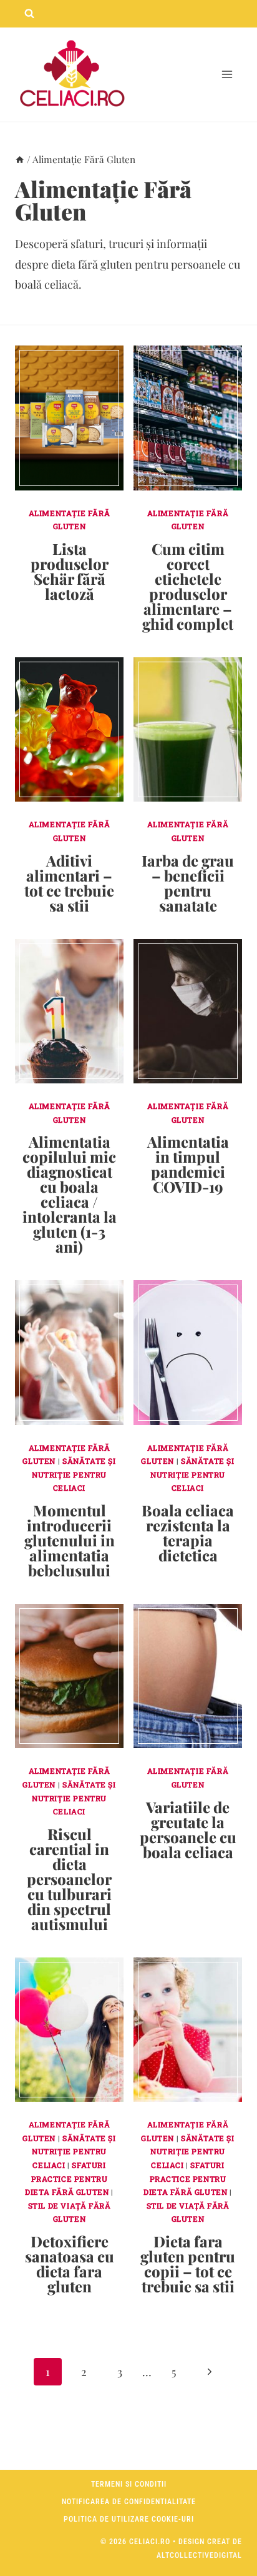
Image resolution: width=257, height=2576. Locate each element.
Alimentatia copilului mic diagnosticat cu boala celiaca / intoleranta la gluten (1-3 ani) (70, 1194)
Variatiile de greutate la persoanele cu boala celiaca (188, 1829)
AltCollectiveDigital (199, 2555)
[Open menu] (227, 75)
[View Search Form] (29, 14)
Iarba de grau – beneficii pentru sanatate (188, 883)
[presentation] (69, 418)
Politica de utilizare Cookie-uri (129, 2519)
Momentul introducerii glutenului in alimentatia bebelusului (70, 1540)
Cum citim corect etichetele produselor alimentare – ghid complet (188, 586)
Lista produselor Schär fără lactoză (70, 571)
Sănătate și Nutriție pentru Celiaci (74, 1474)
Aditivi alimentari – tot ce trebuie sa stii (69, 883)
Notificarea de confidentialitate (129, 2502)
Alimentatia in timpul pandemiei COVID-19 (188, 1164)
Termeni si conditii (129, 2484)
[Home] (20, 159)
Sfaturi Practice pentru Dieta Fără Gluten (67, 2178)
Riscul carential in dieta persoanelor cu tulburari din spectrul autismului (69, 1879)
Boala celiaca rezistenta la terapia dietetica (188, 1533)
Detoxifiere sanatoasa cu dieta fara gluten (70, 2264)
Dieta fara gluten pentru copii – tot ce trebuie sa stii (188, 2264)
